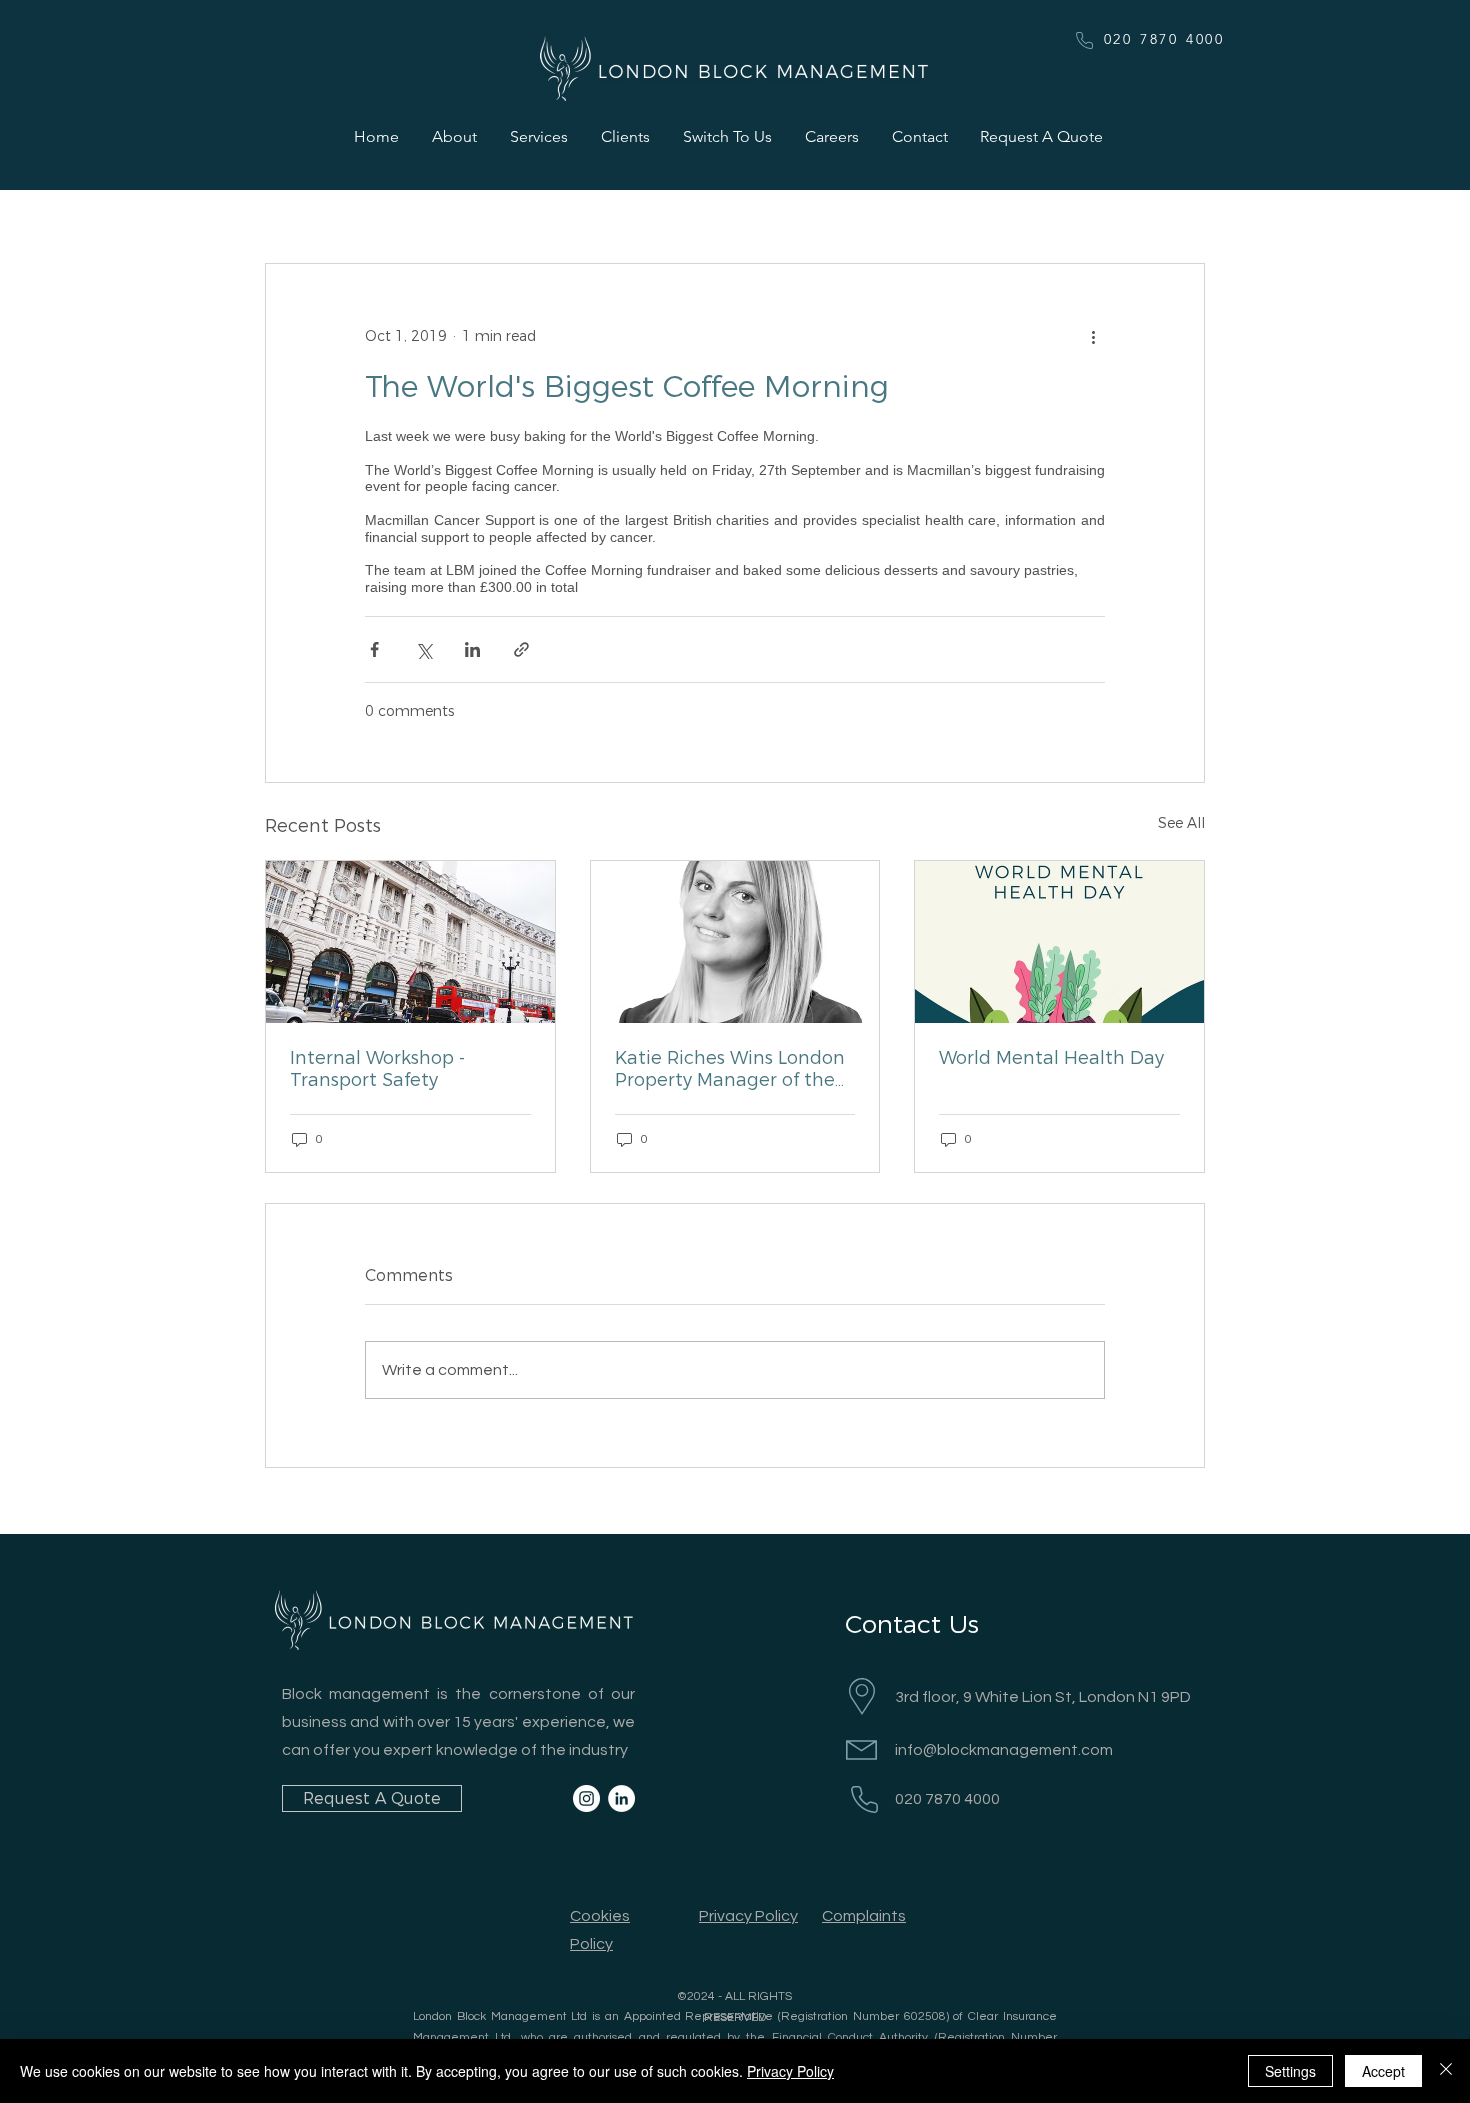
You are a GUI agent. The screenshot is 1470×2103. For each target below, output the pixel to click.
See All (1181, 823)
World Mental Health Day (1051, 1058)
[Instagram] (586, 1798)
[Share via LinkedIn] (472, 649)
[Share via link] (521, 649)
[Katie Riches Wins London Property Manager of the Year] (735, 942)
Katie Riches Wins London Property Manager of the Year (730, 1069)
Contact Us (912, 1624)
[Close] (1446, 2071)
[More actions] (1093, 336)
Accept (1383, 2071)
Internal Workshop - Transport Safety (377, 1069)
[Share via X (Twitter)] (423, 649)
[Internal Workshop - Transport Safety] (410, 942)
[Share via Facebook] (374, 649)
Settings (1290, 2071)
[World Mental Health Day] (1059, 942)
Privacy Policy (790, 2071)
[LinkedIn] (621, 1798)
